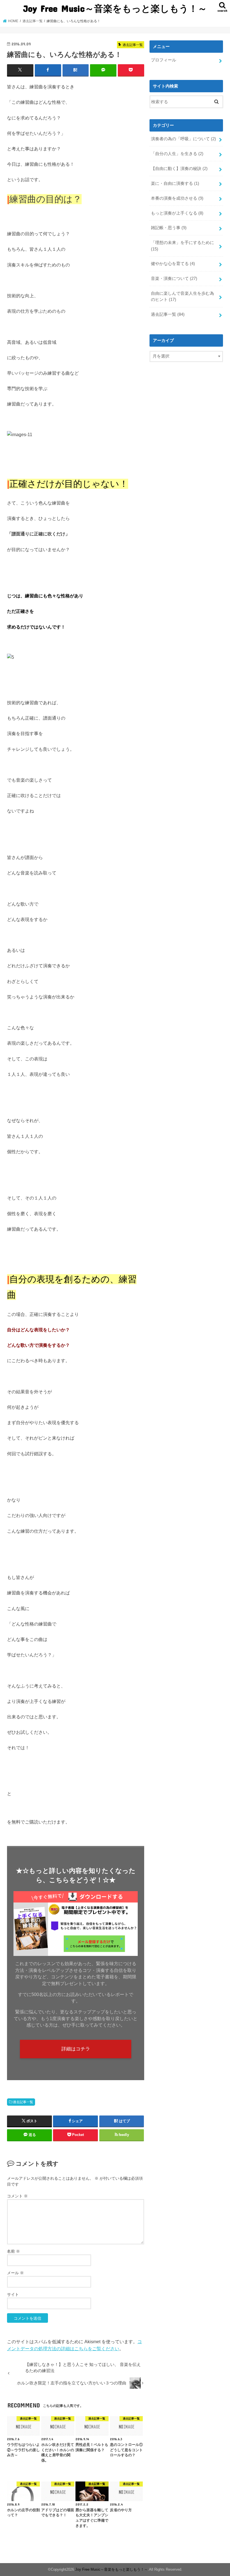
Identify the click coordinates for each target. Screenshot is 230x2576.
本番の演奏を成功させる (177, 198)
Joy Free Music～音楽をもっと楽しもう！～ (115, 8)
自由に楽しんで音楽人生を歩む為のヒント (182, 296)
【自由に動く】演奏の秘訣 (179, 169)
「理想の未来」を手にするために (182, 246)
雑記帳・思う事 (169, 228)
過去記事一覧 (23, 2102)
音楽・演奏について (174, 278)
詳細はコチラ (76, 2049)
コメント (17, 2196)
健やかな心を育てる (173, 264)
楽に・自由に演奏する (175, 183)
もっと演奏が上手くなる (177, 213)
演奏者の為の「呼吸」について (183, 139)
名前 (13, 2251)
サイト (13, 2294)
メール (15, 2273)
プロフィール (164, 60)
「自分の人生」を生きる (177, 154)
